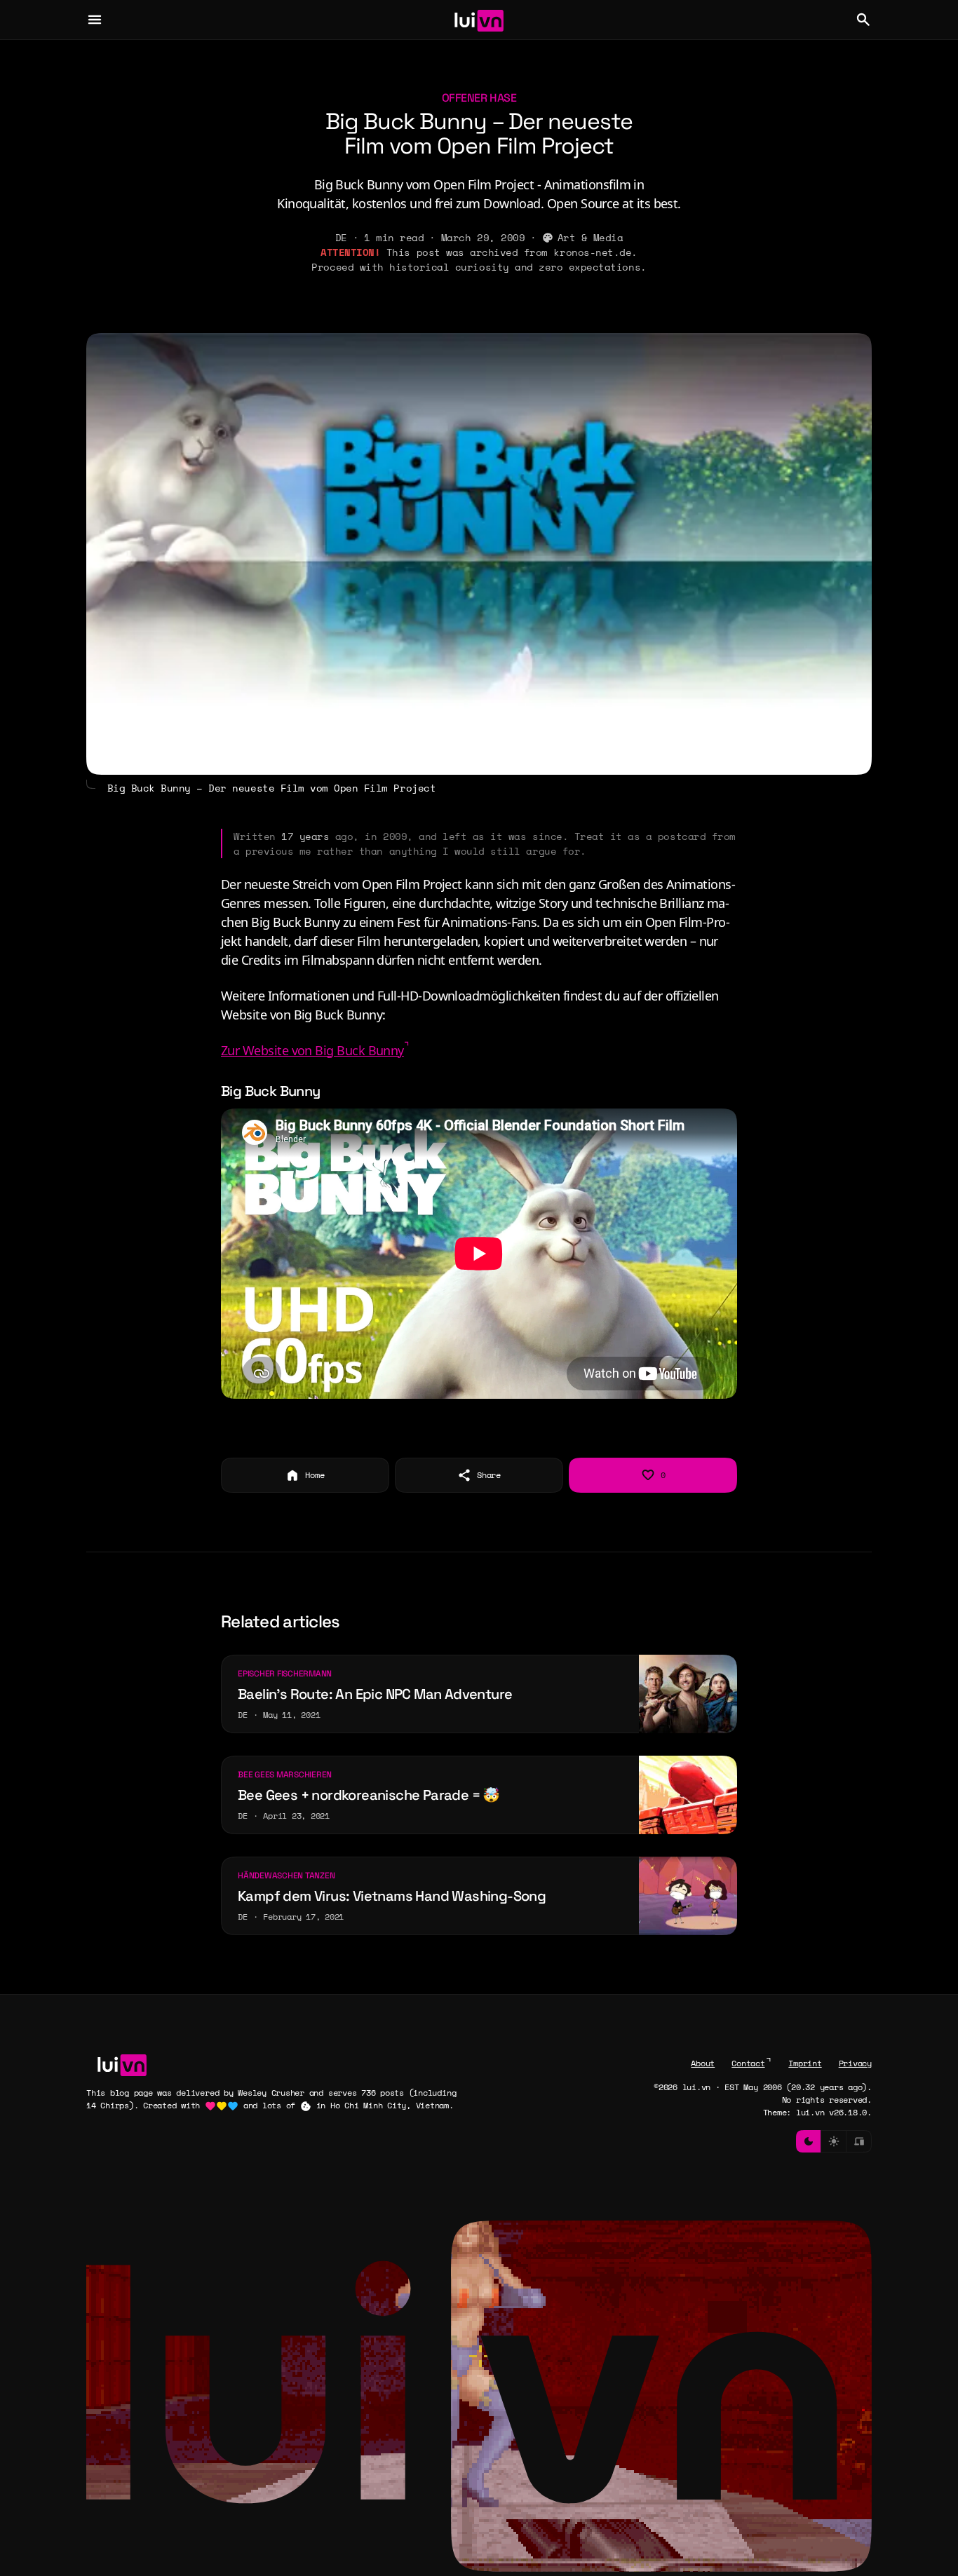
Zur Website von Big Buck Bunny (312, 1050)
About (703, 2063)
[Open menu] (95, 20)
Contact (748, 2063)
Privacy (855, 2063)
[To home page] (479, 20)
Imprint (805, 2063)
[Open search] (863, 20)
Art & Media (591, 237)
